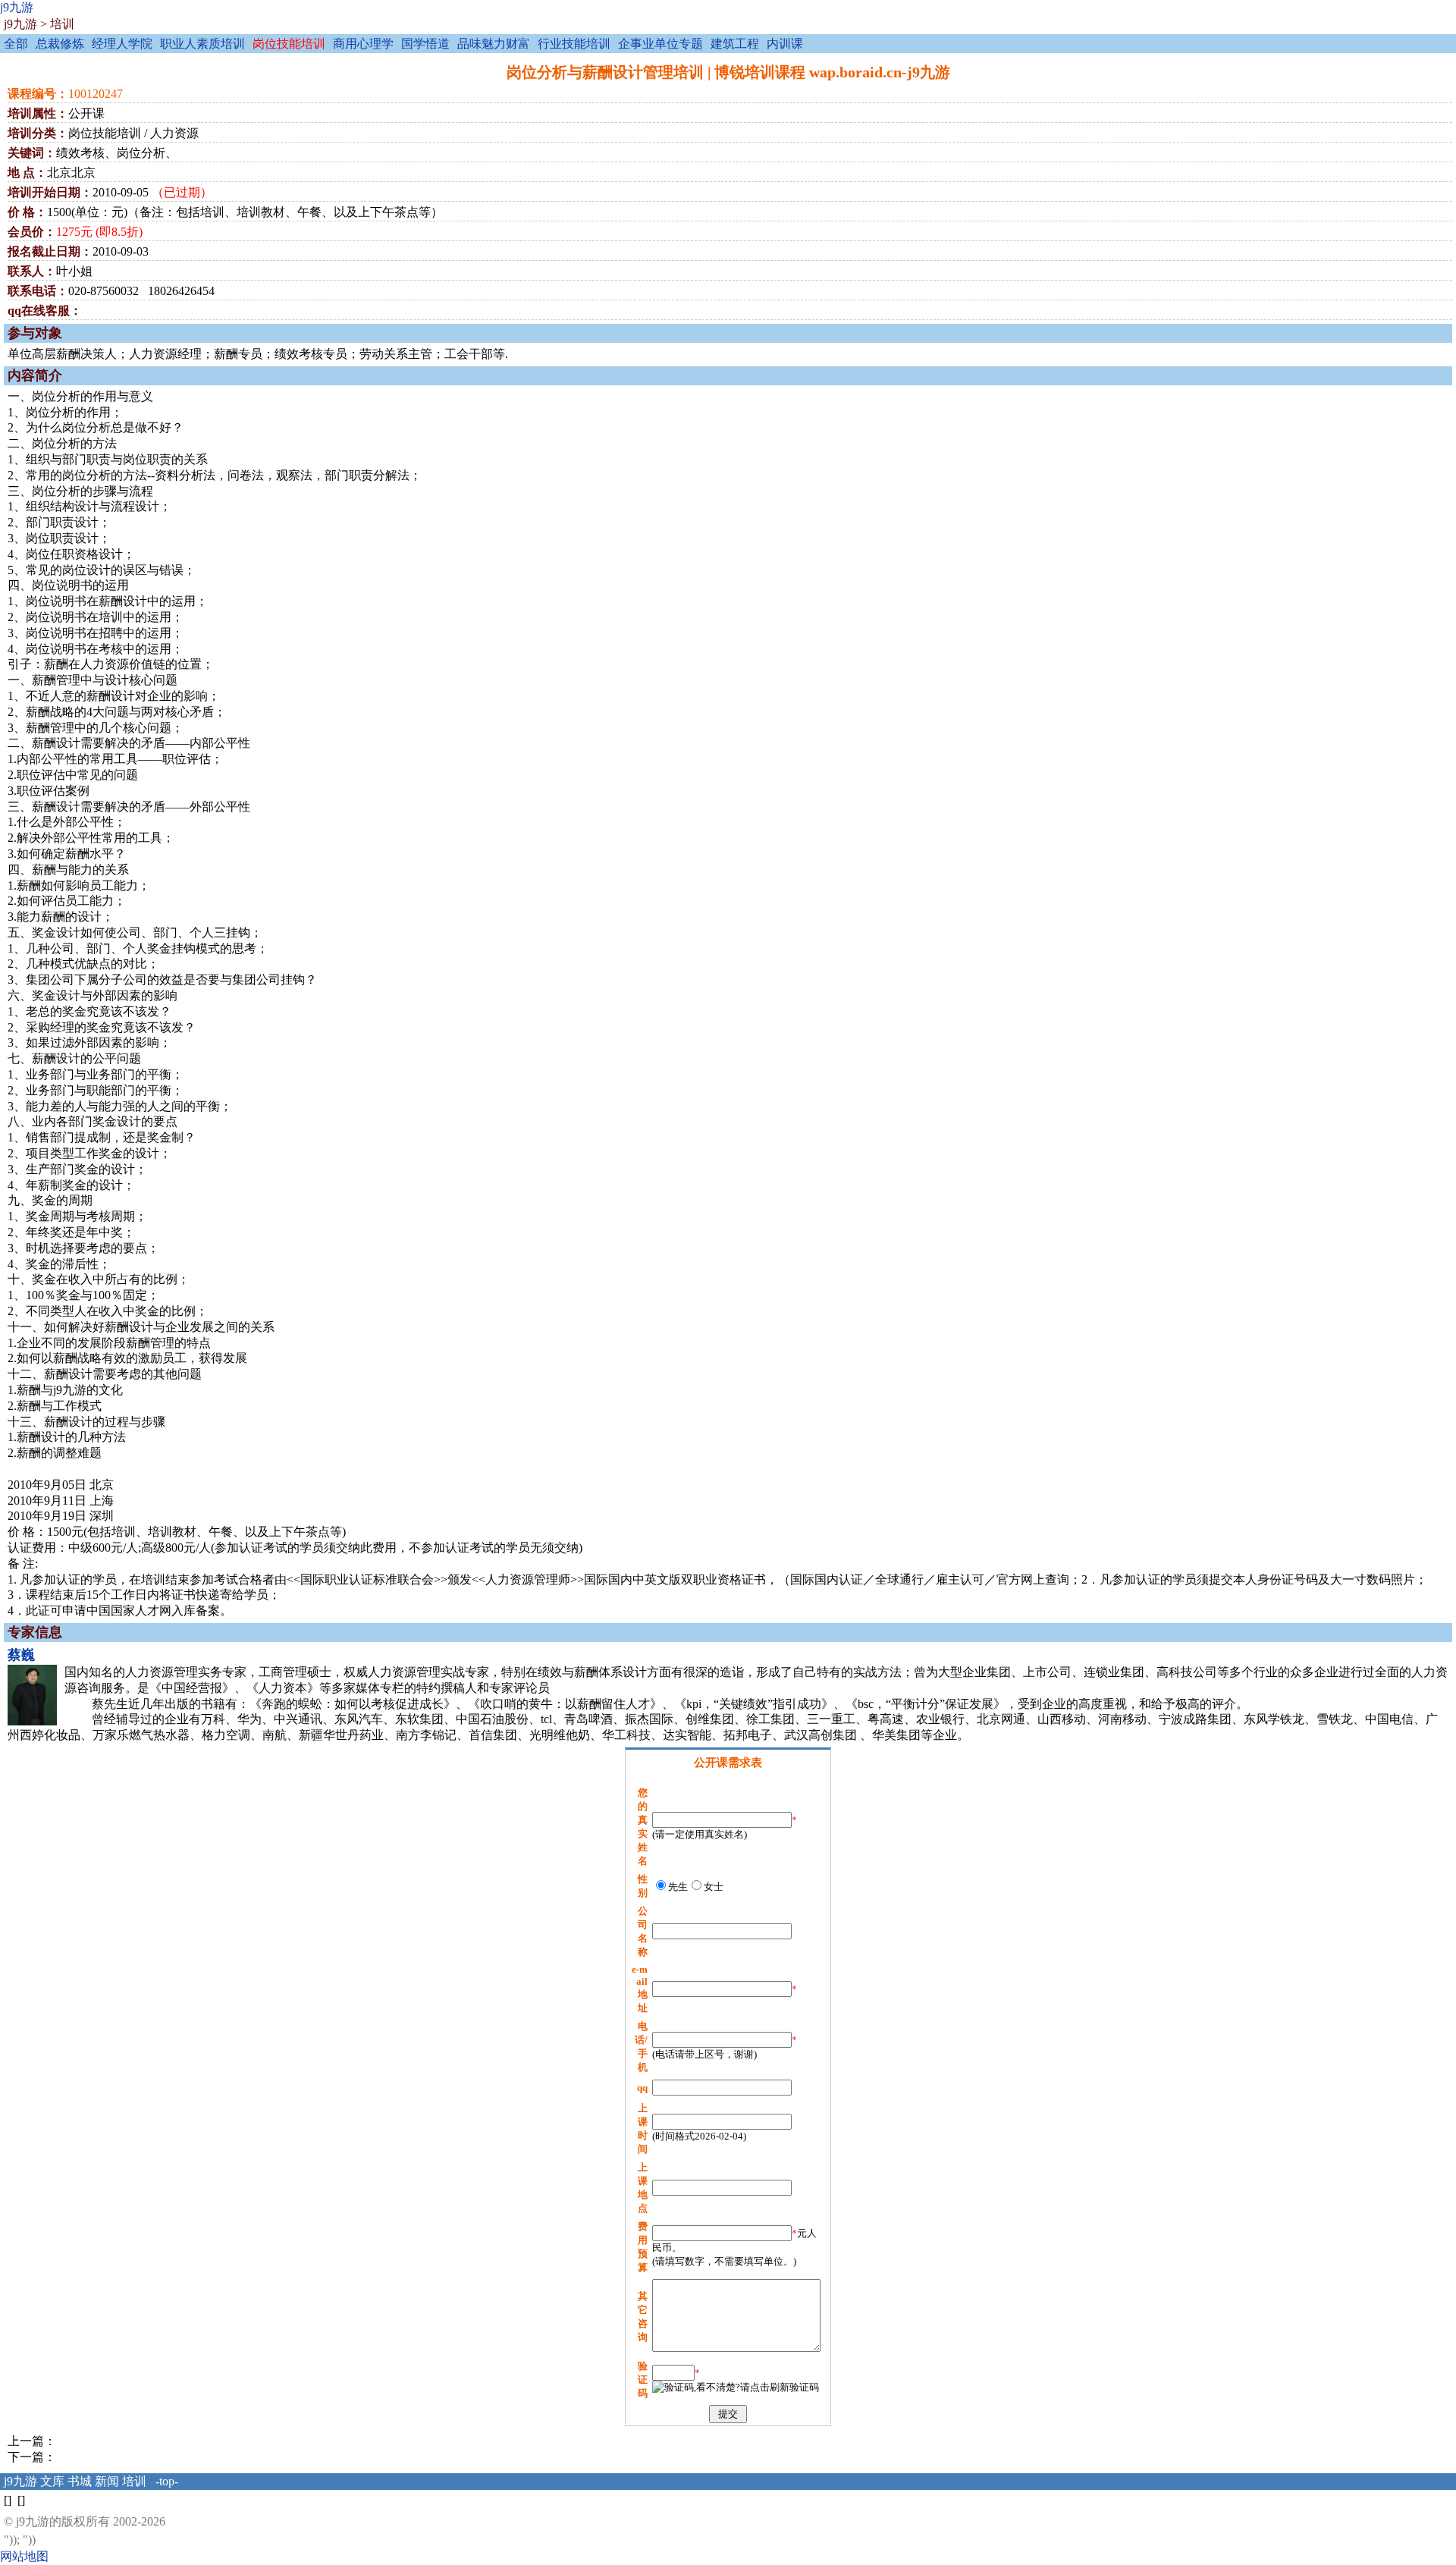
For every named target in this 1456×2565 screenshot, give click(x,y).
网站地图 (24, 2556)
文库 (52, 2481)
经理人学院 (122, 44)
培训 (62, 24)
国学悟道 (425, 44)
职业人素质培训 (202, 44)
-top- (167, 2481)
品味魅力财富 (494, 44)
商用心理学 (363, 44)
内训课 (785, 44)
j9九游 (17, 7)
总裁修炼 (60, 44)
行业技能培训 (574, 44)
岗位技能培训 (289, 44)
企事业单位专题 (661, 44)
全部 (16, 44)
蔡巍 (21, 1655)
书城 (80, 2481)
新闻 (107, 2481)
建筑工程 (735, 44)
